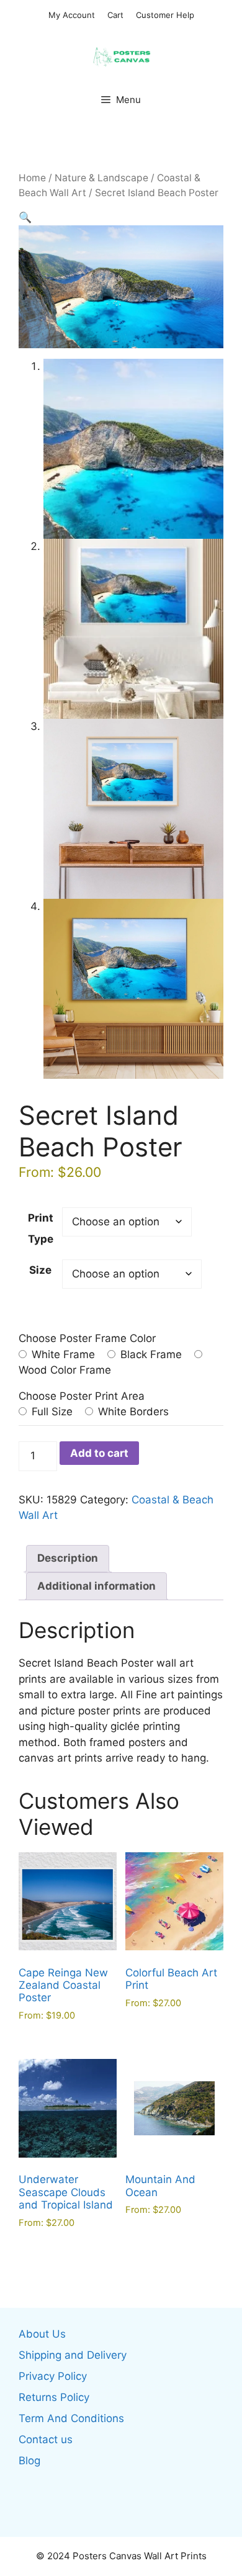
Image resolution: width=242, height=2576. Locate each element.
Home (32, 178)
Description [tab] (68, 1558)
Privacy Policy (53, 2376)
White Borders (132, 1412)
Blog (29, 2461)
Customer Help (165, 15)
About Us (42, 2334)
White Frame (62, 1354)
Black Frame (150, 1354)
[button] (25, 217)
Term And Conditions (71, 2418)
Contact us (46, 2439)
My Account (72, 15)
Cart (115, 15)
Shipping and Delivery (73, 2355)
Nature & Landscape (101, 178)
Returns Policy (54, 2397)
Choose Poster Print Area (82, 1396)
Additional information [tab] (96, 1586)
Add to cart (99, 1453)
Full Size (51, 1412)
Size (40, 1270)
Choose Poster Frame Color (87, 1338)
